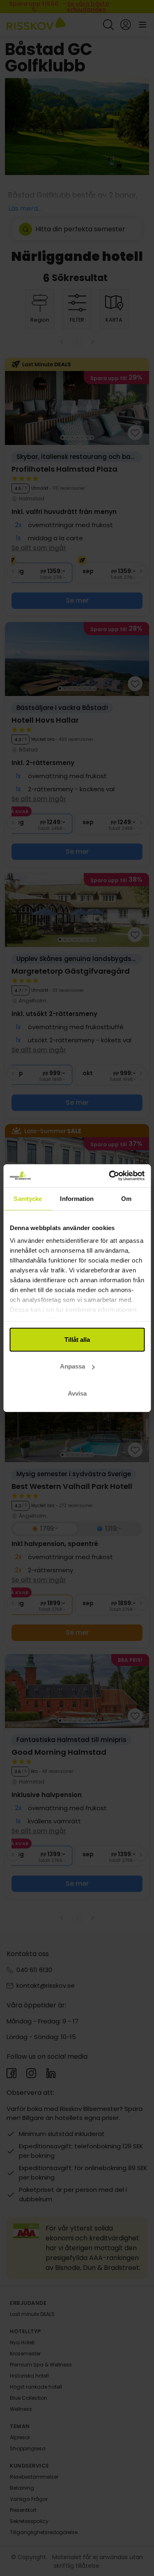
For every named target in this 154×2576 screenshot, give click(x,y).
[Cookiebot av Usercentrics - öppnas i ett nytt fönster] (110, 1176)
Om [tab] (126, 1198)
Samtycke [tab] (28, 1198)
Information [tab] (77, 1198)
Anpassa (72, 1366)
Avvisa (77, 1393)
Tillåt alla (77, 1339)
